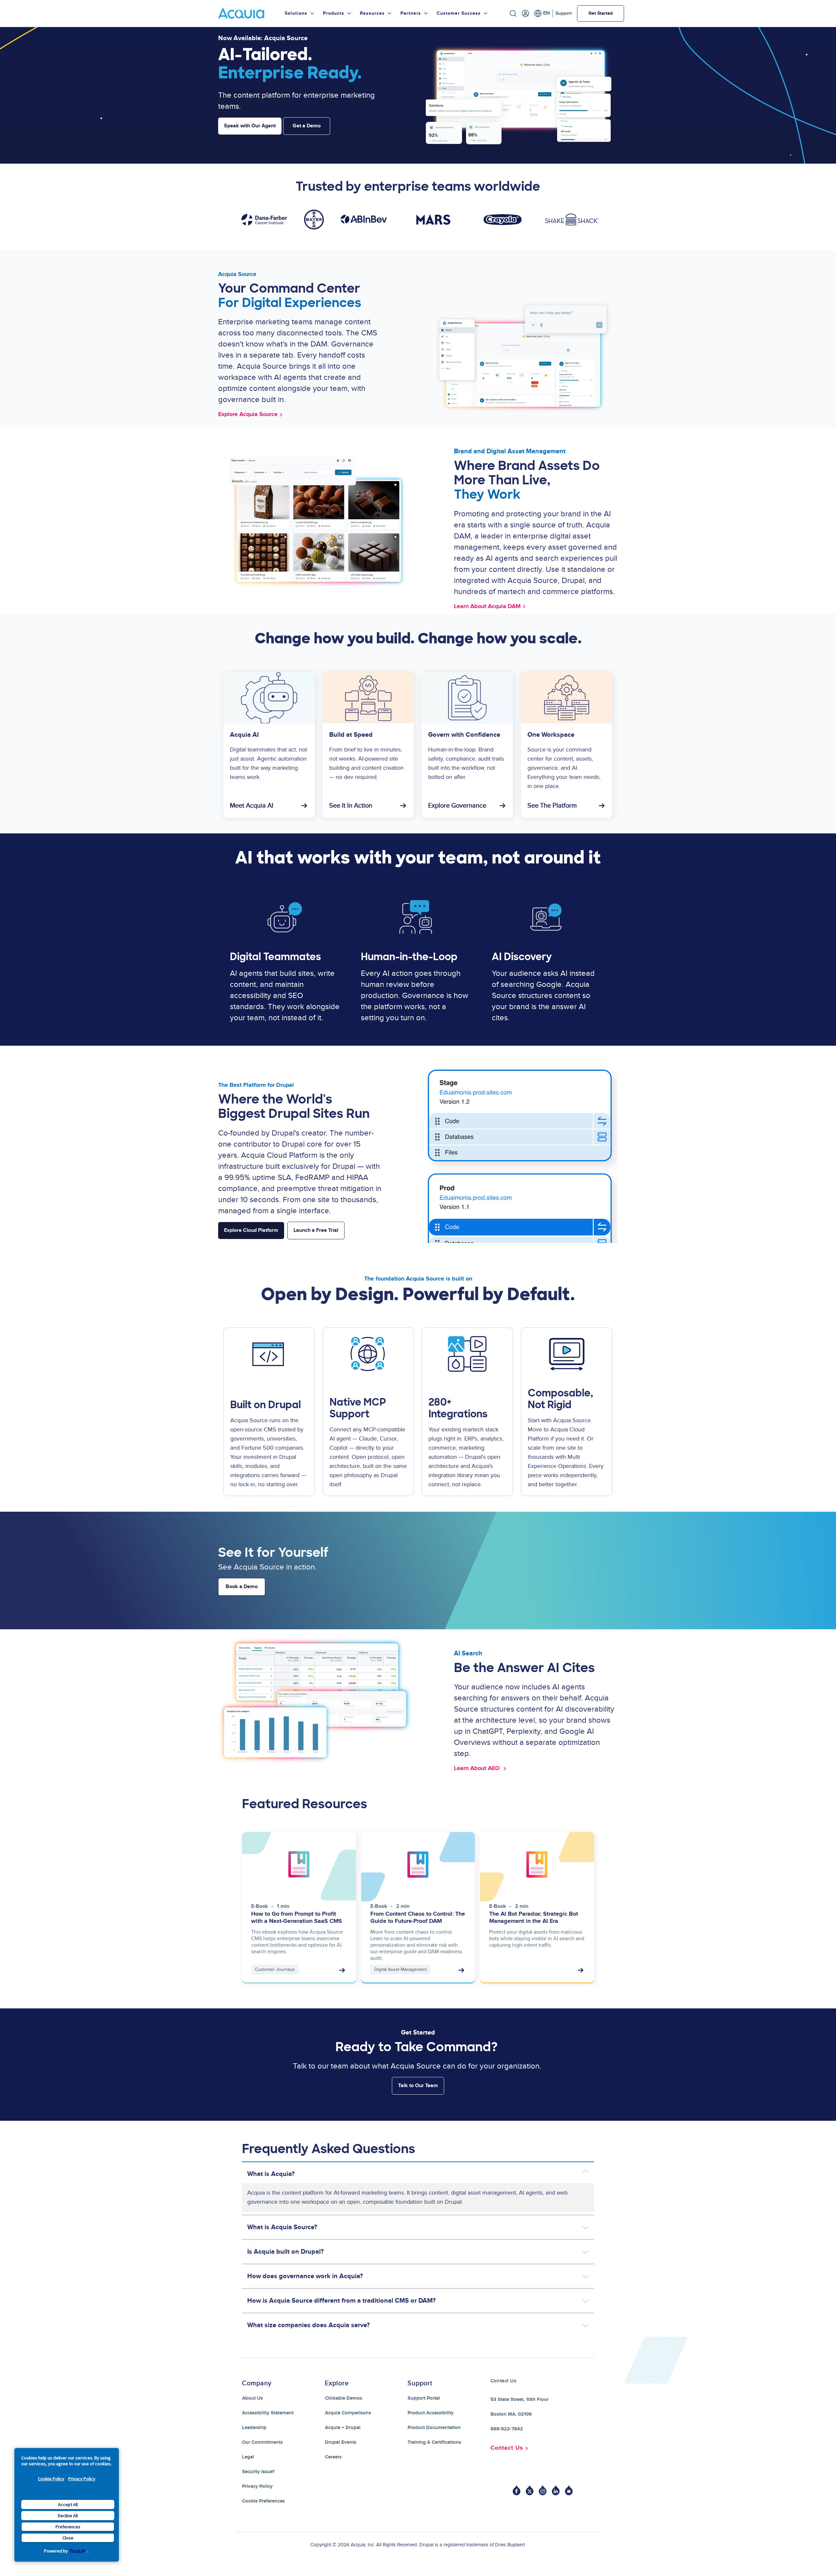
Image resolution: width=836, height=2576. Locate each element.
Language (542, 13)
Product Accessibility (431, 2413)
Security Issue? (258, 2472)
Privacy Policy (82, 2479)
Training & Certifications (434, 2442)
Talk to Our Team (418, 2086)
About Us (252, 2398)
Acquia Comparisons (348, 2413)
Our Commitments (262, 2442)
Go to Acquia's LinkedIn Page (556, 2490)
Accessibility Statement (268, 2413)
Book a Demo (242, 1587)
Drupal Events (341, 2442)
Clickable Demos (344, 2398)
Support (564, 13)
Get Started (601, 13)
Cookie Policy (51, 2479)
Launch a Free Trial (316, 1230)
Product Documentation (434, 2428)
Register (525, 13)
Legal (248, 2457)
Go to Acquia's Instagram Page (543, 2490)
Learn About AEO (478, 1768)
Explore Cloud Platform (251, 1230)
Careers (333, 2457)
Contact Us (507, 2448)
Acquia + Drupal (343, 2428)
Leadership (254, 2428)
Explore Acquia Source (248, 414)
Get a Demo (307, 126)
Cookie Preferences (263, 2501)
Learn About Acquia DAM (487, 606)
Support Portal (424, 2398)
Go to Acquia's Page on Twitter (530, 2490)
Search (513, 13)
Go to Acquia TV (569, 2490)
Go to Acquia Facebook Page (517, 2490)
